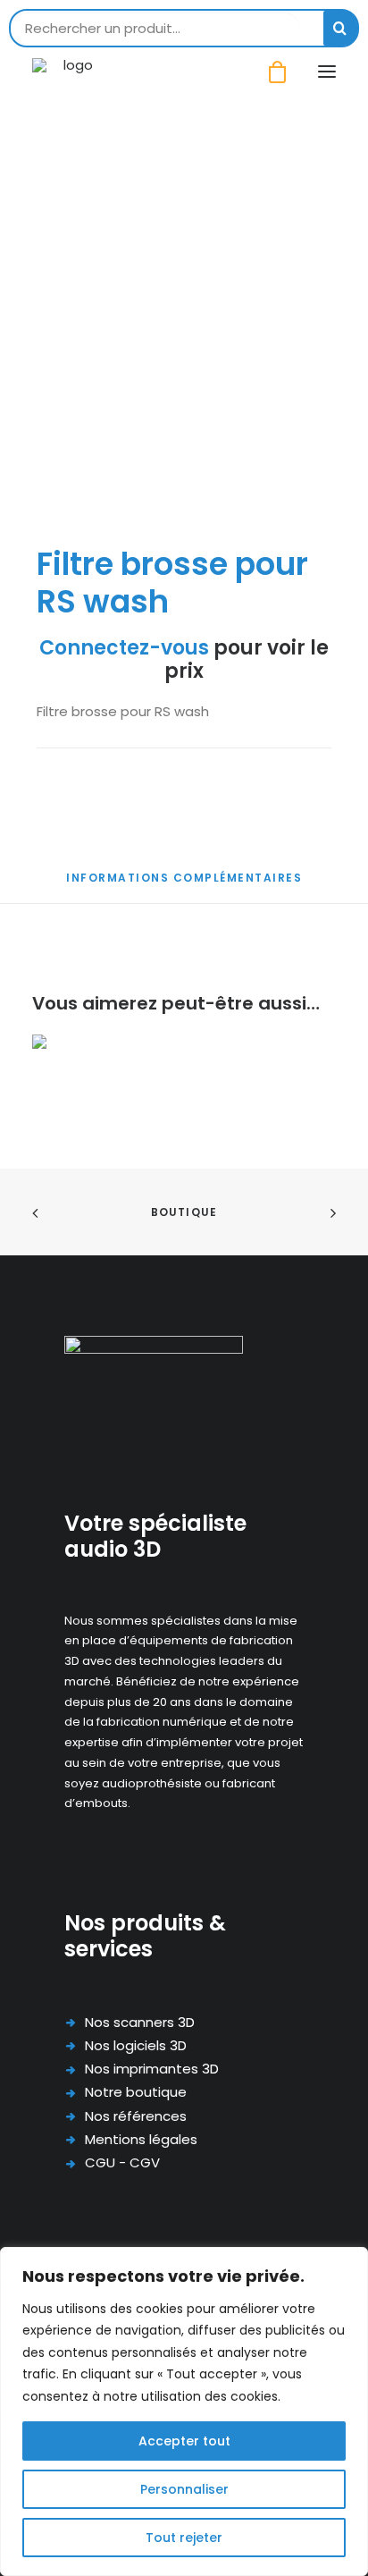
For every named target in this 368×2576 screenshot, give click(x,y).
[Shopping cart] (269, 72)
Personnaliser (184, 2489)
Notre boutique (136, 2092)
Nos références (136, 2116)
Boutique (184, 1212)
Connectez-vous (124, 648)
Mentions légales (141, 2139)
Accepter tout (184, 2441)
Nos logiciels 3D (136, 2045)
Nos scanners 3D (140, 2022)
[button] (327, 72)
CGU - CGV (122, 2162)
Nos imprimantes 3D (152, 2069)
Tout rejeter (184, 2538)
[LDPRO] (71, 72)
